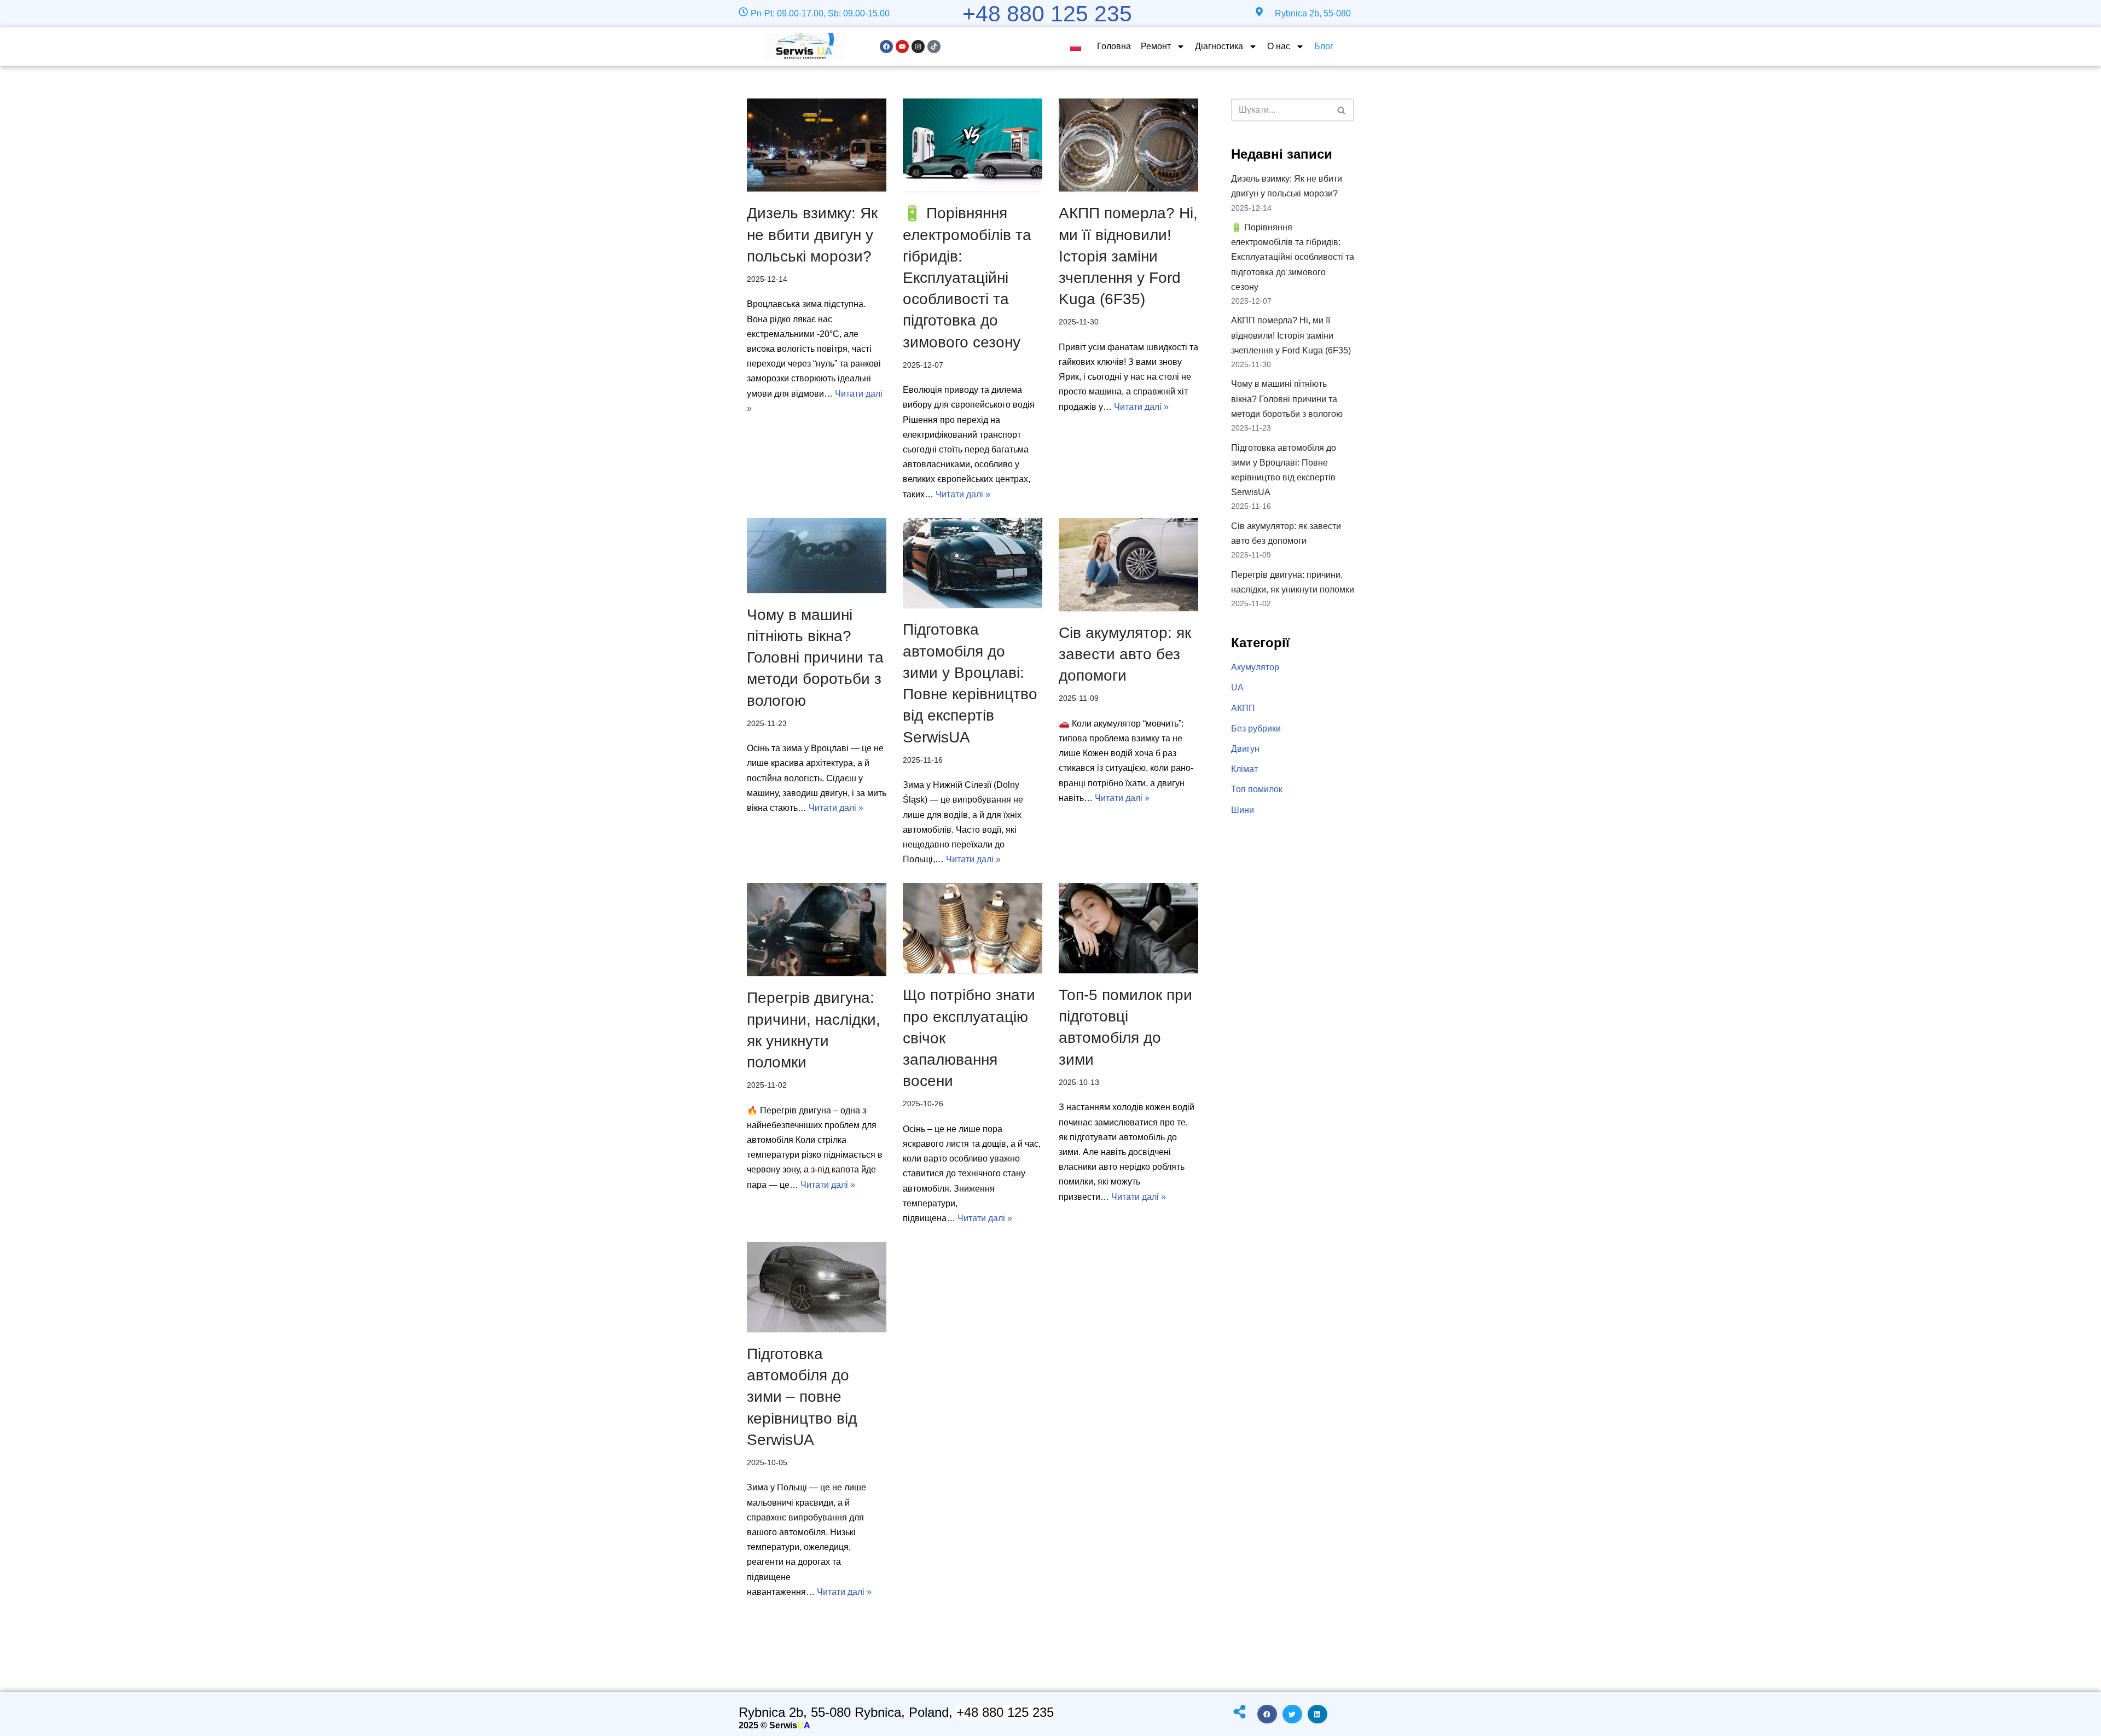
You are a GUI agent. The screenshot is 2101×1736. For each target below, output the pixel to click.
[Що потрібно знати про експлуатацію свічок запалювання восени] (973, 928)
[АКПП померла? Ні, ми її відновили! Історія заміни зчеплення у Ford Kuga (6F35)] (1128, 145)
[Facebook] (886, 47)
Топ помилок (1257, 789)
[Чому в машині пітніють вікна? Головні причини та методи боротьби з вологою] (817, 556)
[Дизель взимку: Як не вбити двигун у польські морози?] (817, 145)
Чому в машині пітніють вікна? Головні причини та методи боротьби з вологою (815, 658)
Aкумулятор (1255, 667)
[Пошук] (1342, 110)
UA (1237, 687)
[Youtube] (902, 47)
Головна (1114, 46)
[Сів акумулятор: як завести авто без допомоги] (1128, 565)
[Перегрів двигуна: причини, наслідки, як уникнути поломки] (817, 930)
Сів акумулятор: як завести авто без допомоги (1125, 654)
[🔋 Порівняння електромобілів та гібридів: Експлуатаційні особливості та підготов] (973, 145)
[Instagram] (918, 47)
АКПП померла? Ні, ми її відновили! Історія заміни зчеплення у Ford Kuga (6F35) (1128, 256)
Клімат (1244, 769)
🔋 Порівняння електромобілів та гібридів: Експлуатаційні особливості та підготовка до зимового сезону (967, 277)
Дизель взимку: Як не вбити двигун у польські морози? (812, 234)
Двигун (1245, 749)
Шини (1243, 810)
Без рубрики (1256, 728)
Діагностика (1219, 46)
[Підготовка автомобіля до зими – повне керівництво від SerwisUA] (817, 1287)
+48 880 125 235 (1047, 14)
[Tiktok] (934, 47)
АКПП (1243, 708)
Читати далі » (963, 494)
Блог (1324, 46)
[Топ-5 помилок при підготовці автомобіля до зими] (1128, 928)
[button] (1267, 1714)
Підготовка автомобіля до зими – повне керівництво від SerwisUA (802, 1397)
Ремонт (1156, 46)
